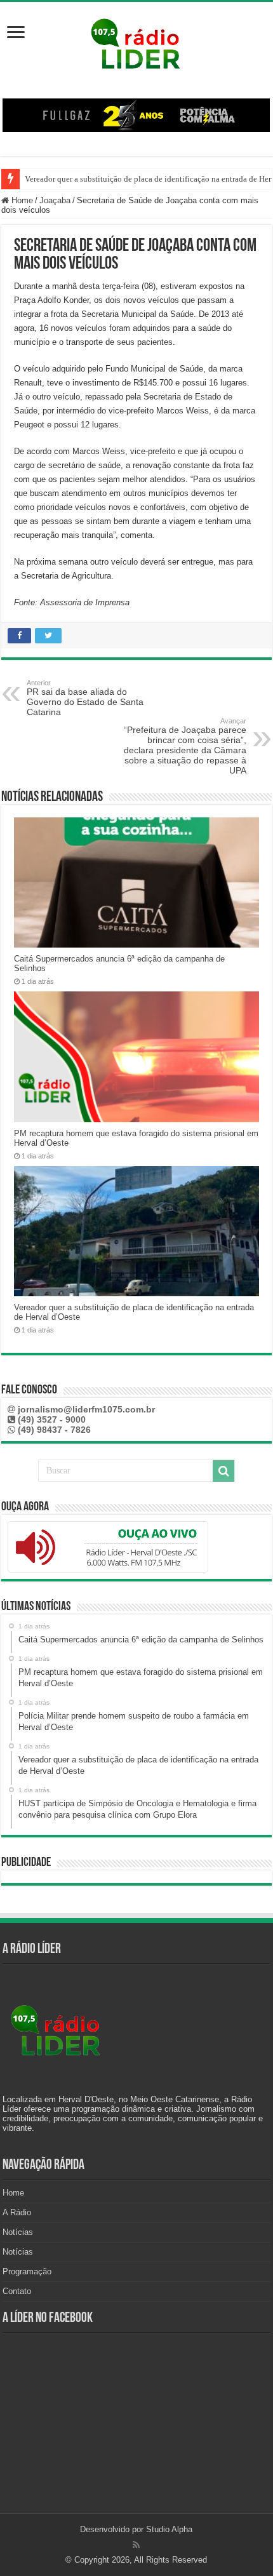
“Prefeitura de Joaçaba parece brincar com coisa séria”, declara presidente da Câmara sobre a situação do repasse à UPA (185, 746)
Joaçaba (55, 200)
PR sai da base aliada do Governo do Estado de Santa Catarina (85, 698)
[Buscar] (223, 1471)
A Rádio (17, 2212)
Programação (27, 2271)
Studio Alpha (169, 2529)
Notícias (18, 2232)
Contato (17, 2291)
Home (21, 200)
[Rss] (136, 2545)
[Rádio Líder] (136, 42)
